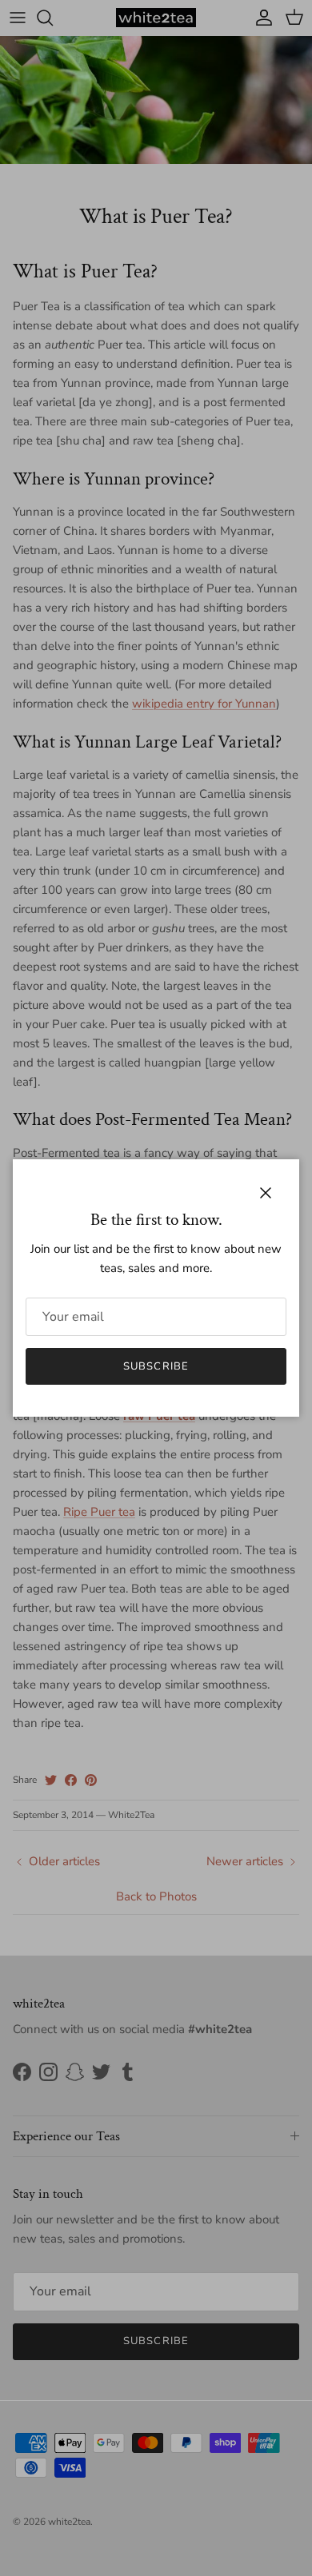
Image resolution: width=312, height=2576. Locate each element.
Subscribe (156, 1366)
